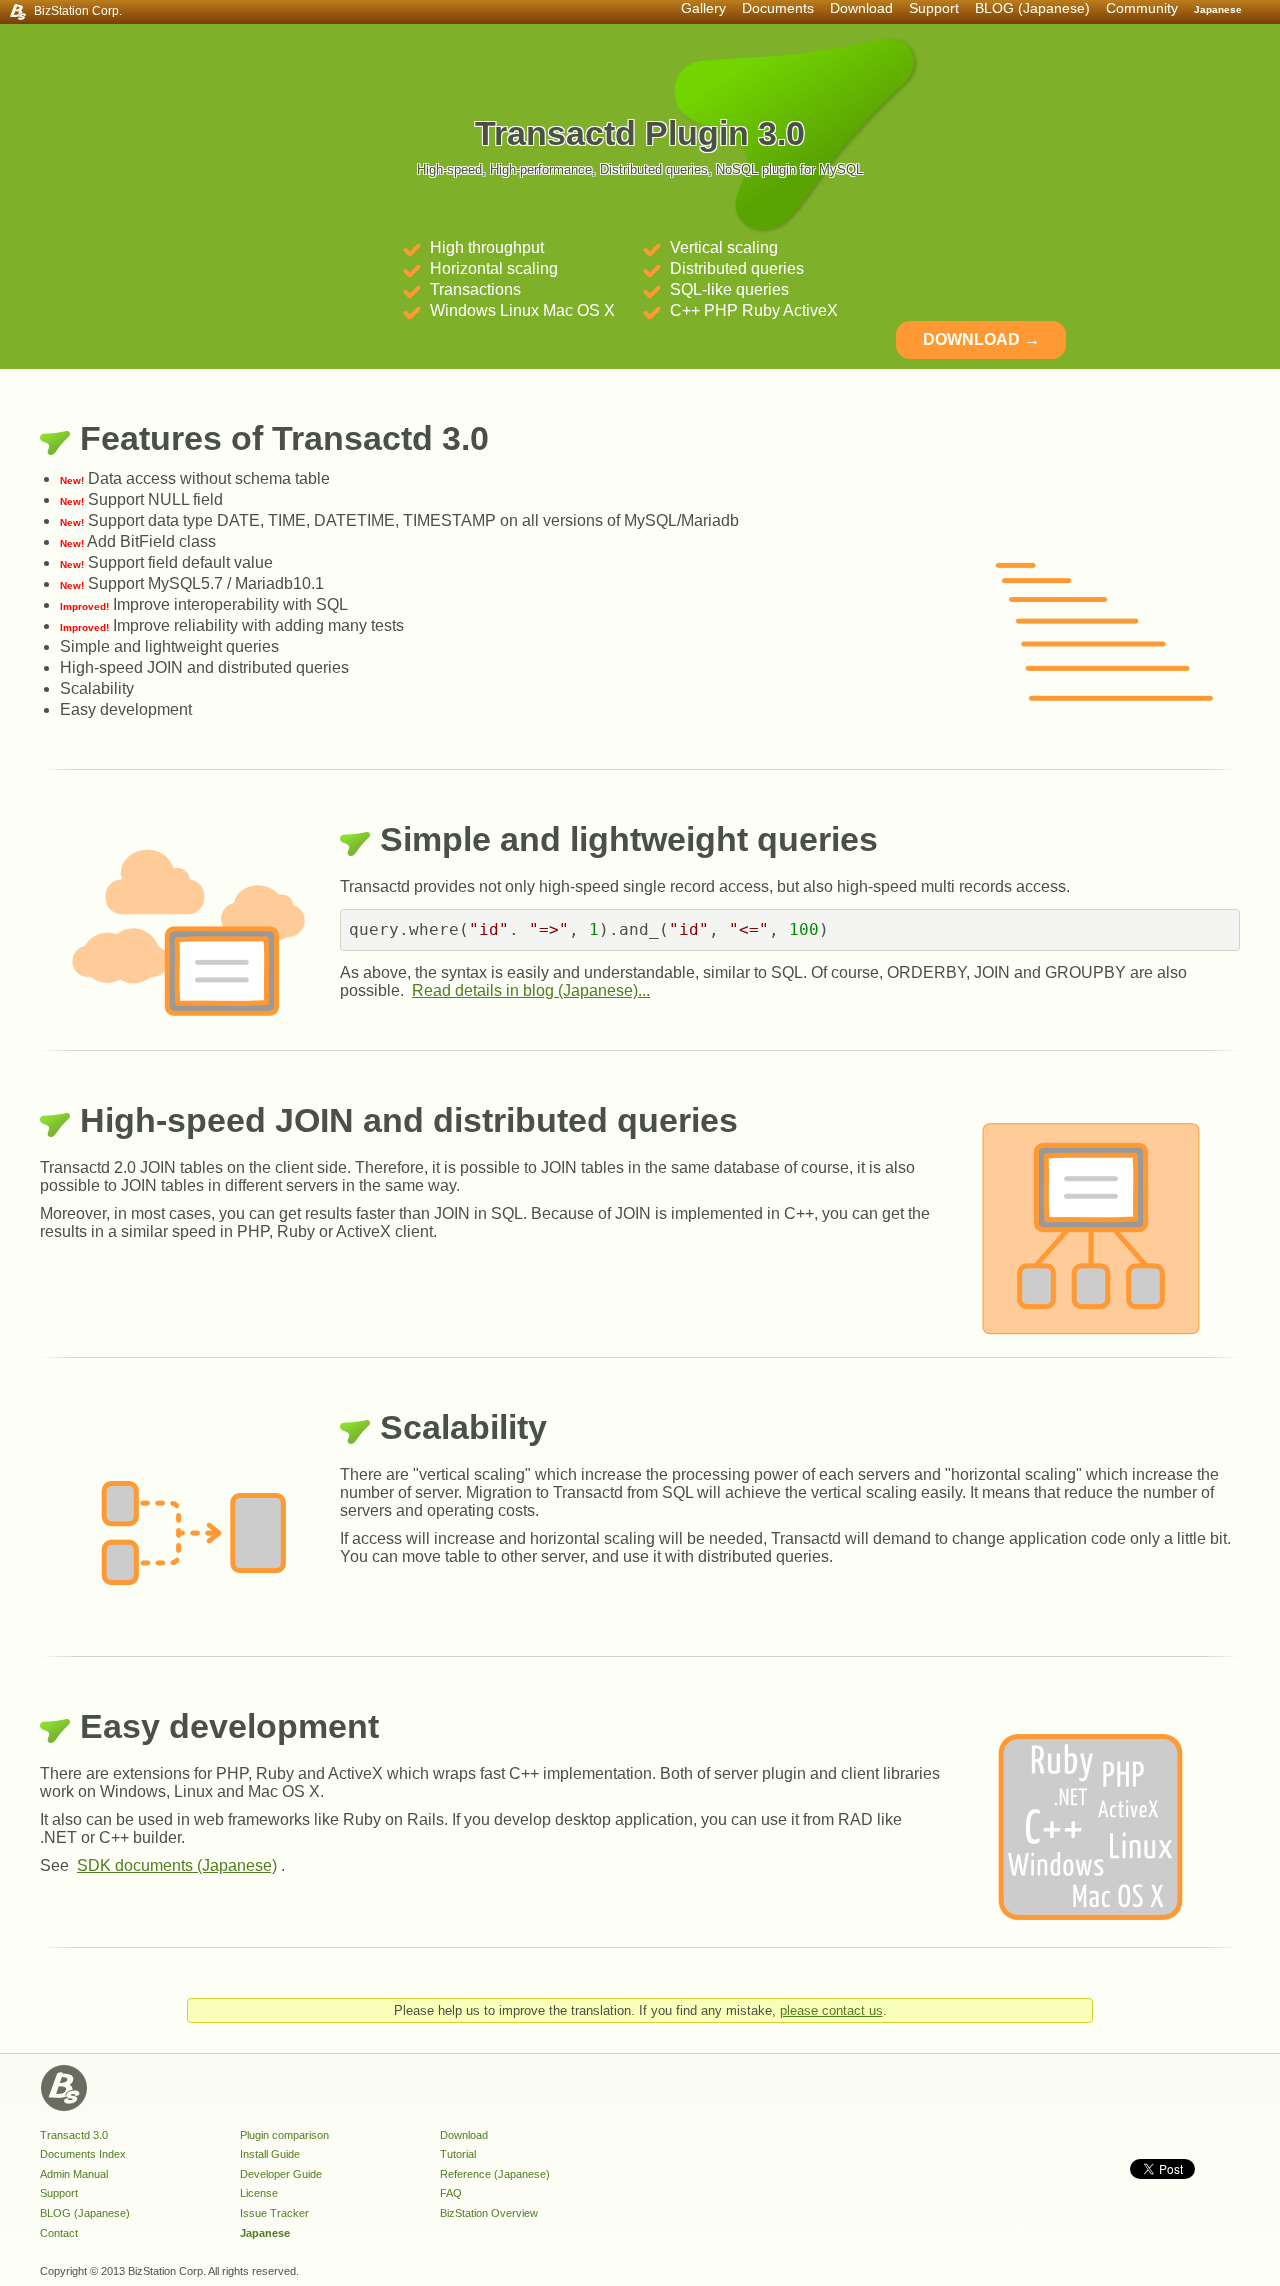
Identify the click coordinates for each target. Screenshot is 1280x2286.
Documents (778, 8)
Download (861, 8)
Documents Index (83, 2154)
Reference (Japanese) (495, 2174)
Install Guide (270, 2154)
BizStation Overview (489, 2213)
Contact (59, 2233)
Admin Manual (74, 2174)
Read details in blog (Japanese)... (531, 990)
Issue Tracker (274, 2213)
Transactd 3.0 (74, 2135)
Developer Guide (281, 2174)
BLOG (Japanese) (1032, 8)
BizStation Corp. (78, 11)
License (259, 2193)
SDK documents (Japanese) (177, 1865)
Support (59, 2193)
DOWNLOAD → (981, 339)
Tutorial (458, 2154)
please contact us (831, 2010)
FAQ (451, 2193)
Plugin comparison (284, 2135)
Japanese (1218, 9)
